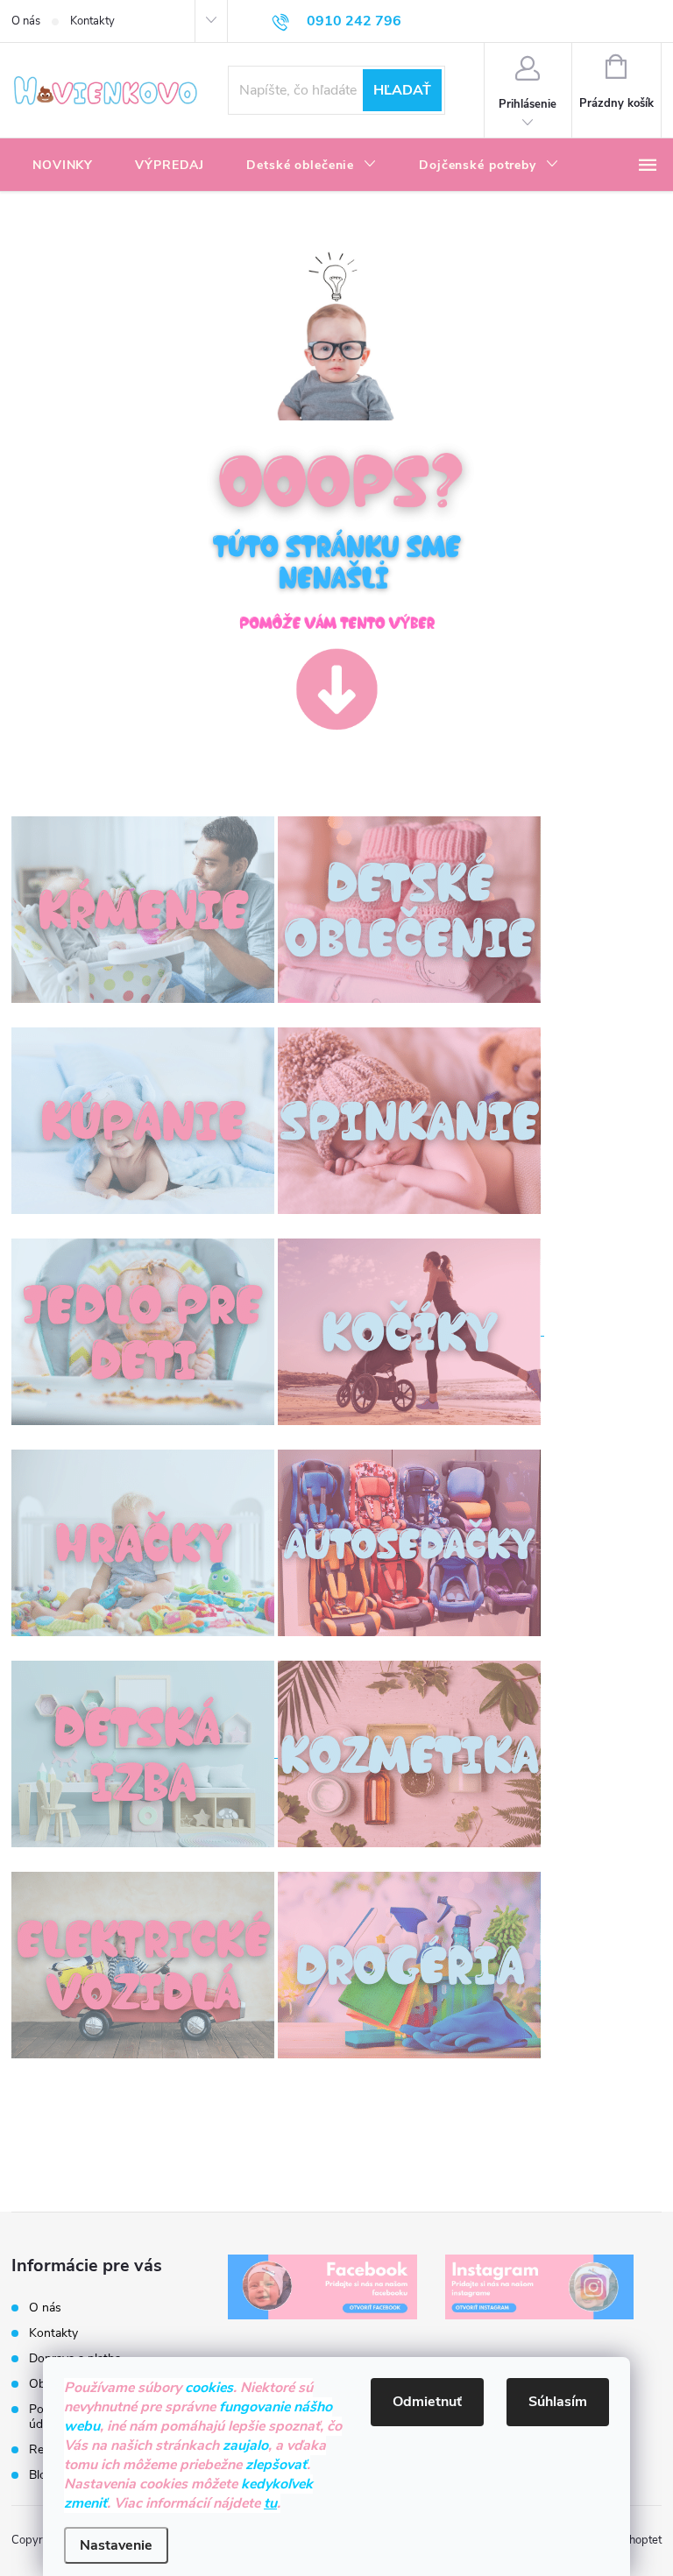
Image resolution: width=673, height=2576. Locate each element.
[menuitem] (63, 166)
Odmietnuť (427, 2402)
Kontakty (92, 21)
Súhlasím (558, 2402)
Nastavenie (116, 2545)
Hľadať (402, 90)
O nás (26, 21)
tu (270, 2503)
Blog (41, 2475)
